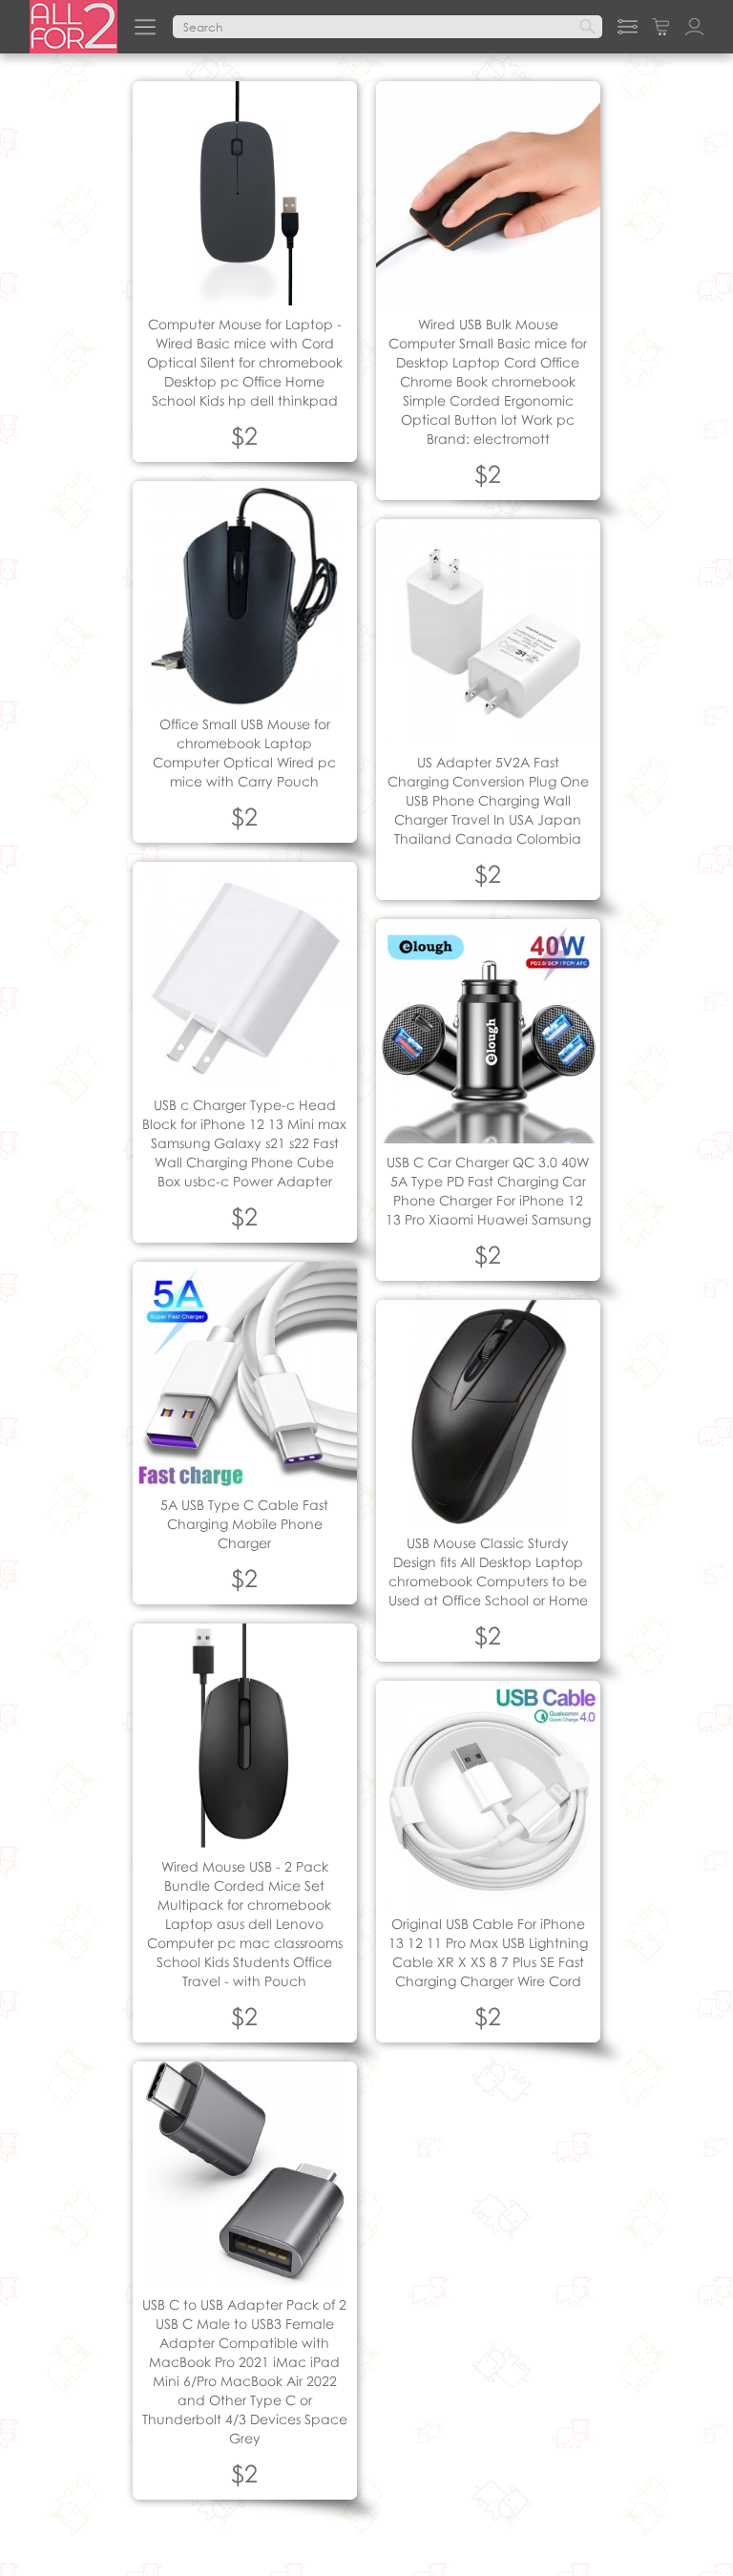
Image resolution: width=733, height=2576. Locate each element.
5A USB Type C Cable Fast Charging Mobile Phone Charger (244, 1524)
